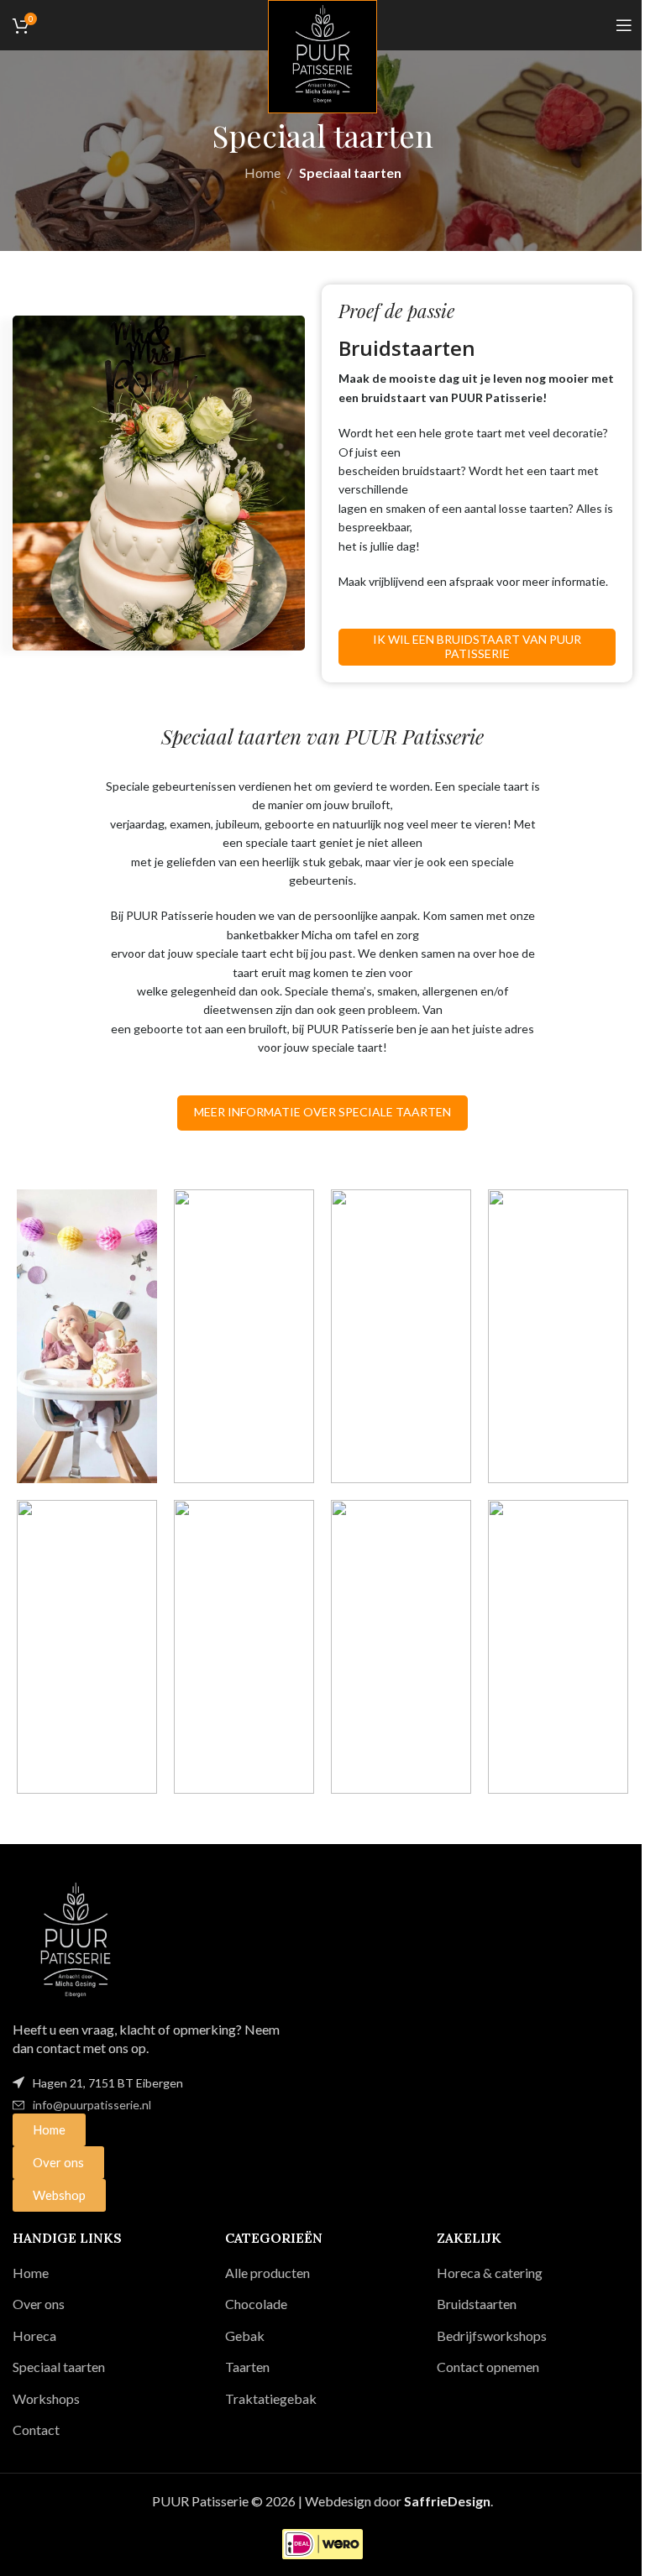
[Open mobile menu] (624, 25)
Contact (36, 2430)
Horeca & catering (490, 2273)
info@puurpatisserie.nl (92, 2105)
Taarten (247, 2367)
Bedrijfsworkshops (492, 2336)
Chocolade (256, 2304)
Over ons (39, 2304)
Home (262, 172)
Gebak (245, 2336)
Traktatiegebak (271, 2398)
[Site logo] (322, 55)
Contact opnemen (488, 2367)
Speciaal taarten (59, 2367)
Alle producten (267, 2273)
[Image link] (76, 1939)
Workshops (46, 2398)
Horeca (34, 2336)
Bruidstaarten (477, 2304)
